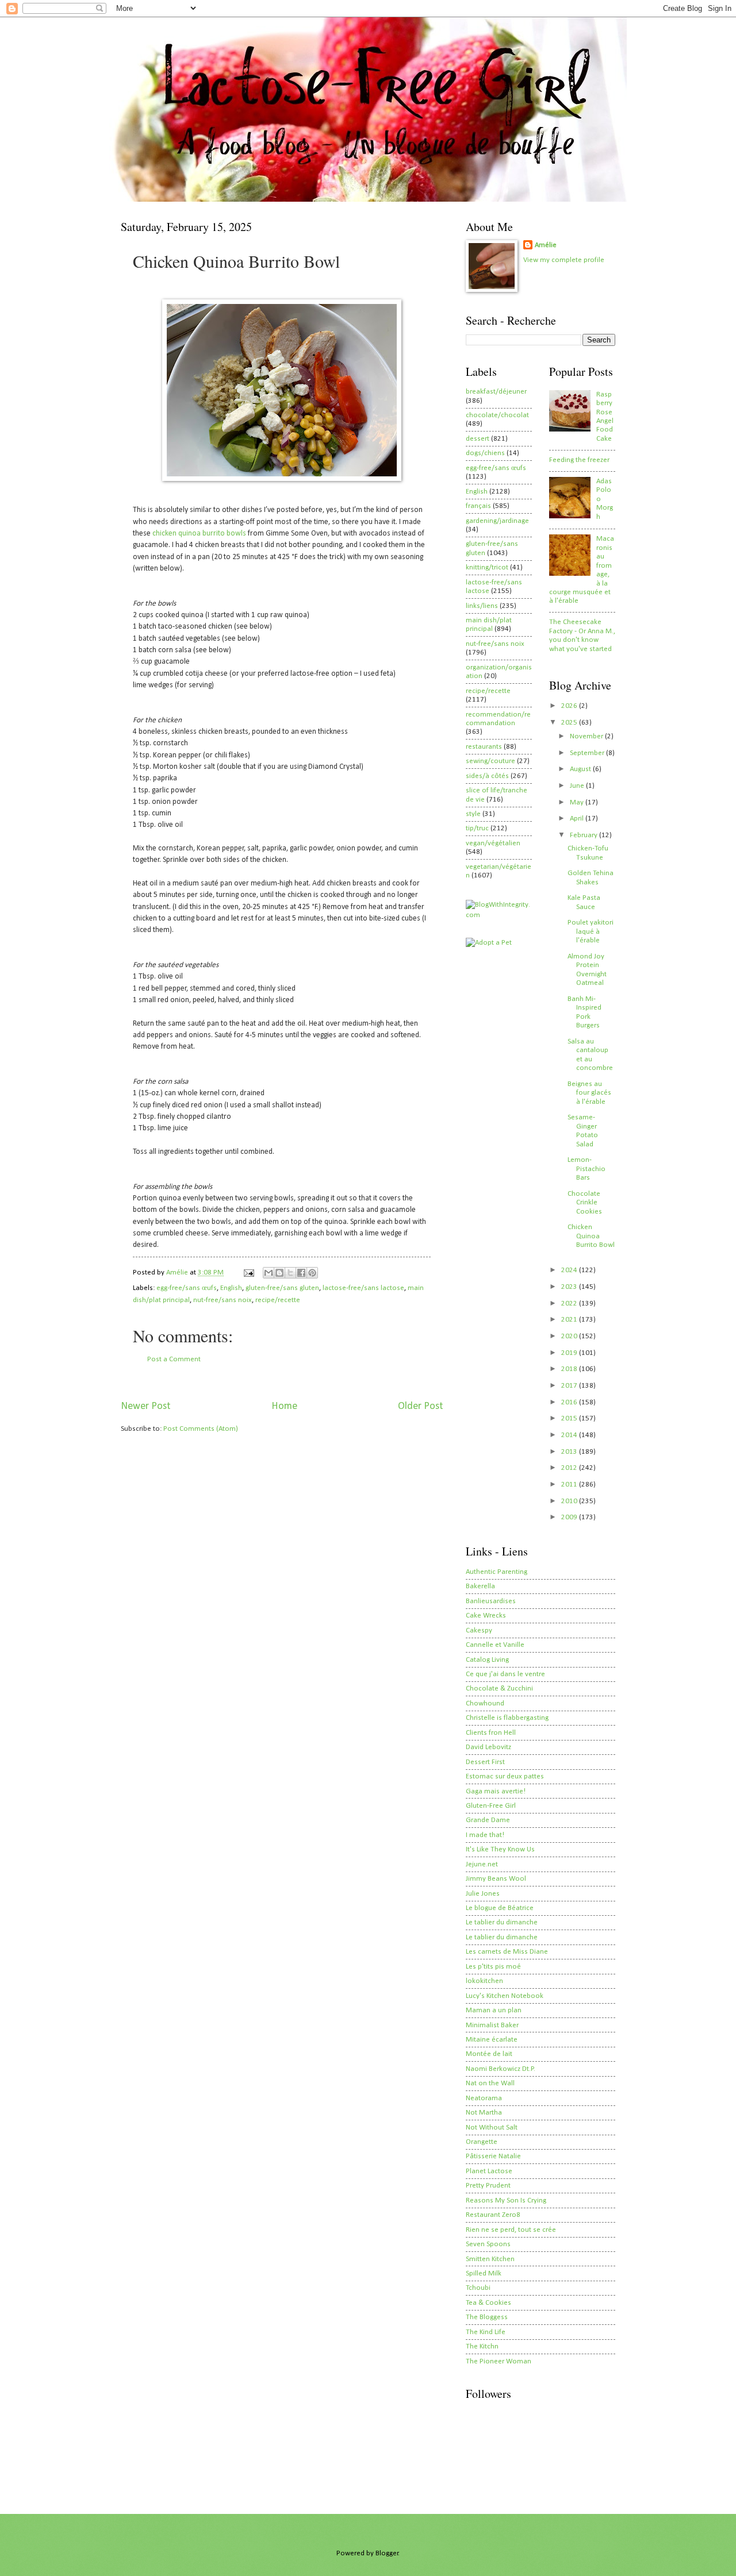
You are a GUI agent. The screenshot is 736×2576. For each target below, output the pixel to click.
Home (284, 1406)
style (473, 814)
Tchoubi (478, 2288)
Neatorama (484, 2098)
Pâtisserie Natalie (493, 2156)
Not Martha (484, 2113)
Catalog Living (487, 1660)
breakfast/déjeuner (496, 392)
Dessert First (485, 1762)
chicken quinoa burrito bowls (199, 534)
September (588, 753)
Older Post (420, 1406)
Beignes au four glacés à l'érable (589, 1093)
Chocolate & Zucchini (499, 1689)
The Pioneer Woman (499, 2361)
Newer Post (145, 1406)
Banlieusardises (491, 1601)
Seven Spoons (488, 2244)
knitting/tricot (487, 567)
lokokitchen (484, 1981)
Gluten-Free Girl (491, 1806)
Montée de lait (489, 2054)
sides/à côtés (487, 776)
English (231, 1288)
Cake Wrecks (486, 1616)
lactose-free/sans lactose (363, 1288)
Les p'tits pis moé (493, 1967)
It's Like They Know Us (500, 1849)
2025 (570, 723)
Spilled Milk (484, 2273)
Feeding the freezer (579, 460)
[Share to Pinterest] (312, 1273)
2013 (570, 1452)
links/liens (482, 606)
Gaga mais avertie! (496, 1791)
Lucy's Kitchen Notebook (505, 1996)
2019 (570, 1353)
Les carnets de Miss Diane (507, 1952)
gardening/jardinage (497, 521)
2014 (570, 1435)
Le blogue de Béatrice (500, 1908)
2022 (570, 1304)
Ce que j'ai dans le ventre (505, 1674)
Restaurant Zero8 (493, 2215)
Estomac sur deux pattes (505, 1776)
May (578, 802)
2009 (570, 1517)
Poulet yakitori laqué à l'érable (591, 931)
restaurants (484, 747)
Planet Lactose (489, 2171)
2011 (570, 1485)
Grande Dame (488, 1820)
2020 (570, 1336)
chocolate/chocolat (497, 415)
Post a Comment (174, 1359)
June (578, 786)
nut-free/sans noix (223, 1300)
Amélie (546, 245)
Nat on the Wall (490, 2083)
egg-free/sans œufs (187, 1288)
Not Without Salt (492, 2128)
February (584, 835)
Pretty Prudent (488, 2186)
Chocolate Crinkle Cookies (585, 1203)
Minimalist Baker (492, 2025)
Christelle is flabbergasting (507, 1718)
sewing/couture (490, 761)
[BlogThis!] (279, 1273)
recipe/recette (278, 1300)
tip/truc (477, 828)
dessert (478, 439)
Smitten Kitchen (490, 2259)
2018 (570, 1369)
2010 (570, 1501)
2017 (570, 1386)
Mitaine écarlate (492, 2040)
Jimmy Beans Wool (496, 1879)
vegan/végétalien (493, 843)
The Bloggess (487, 2317)
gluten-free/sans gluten (282, 1288)
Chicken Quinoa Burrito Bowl (591, 1236)
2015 (570, 1418)
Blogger (387, 2553)
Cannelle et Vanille (495, 1645)
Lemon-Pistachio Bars (586, 1169)
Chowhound (485, 1703)
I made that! (485, 1835)
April (578, 819)
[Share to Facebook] (301, 1273)
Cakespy (479, 1630)
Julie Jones (483, 1894)
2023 (570, 1287)
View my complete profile (564, 260)
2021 (570, 1320)
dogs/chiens (485, 453)
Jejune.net (482, 1864)
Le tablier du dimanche (502, 1922)
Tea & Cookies (488, 2303)
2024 (570, 1270)
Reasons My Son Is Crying (506, 2200)
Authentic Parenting (497, 1572)
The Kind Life (486, 2332)
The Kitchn (482, 2346)
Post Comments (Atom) (201, 1429)
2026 (570, 706)
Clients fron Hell (491, 1733)
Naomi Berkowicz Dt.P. (501, 2069)
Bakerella (480, 1586)
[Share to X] (290, 1273)
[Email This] (269, 1273)
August (581, 769)
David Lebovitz (488, 1747)
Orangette (482, 2142)
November (587, 736)
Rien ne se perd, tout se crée (511, 2230)
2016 (570, 1402)
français (478, 506)
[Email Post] (248, 1272)
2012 (570, 1468)
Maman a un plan (494, 2010)
